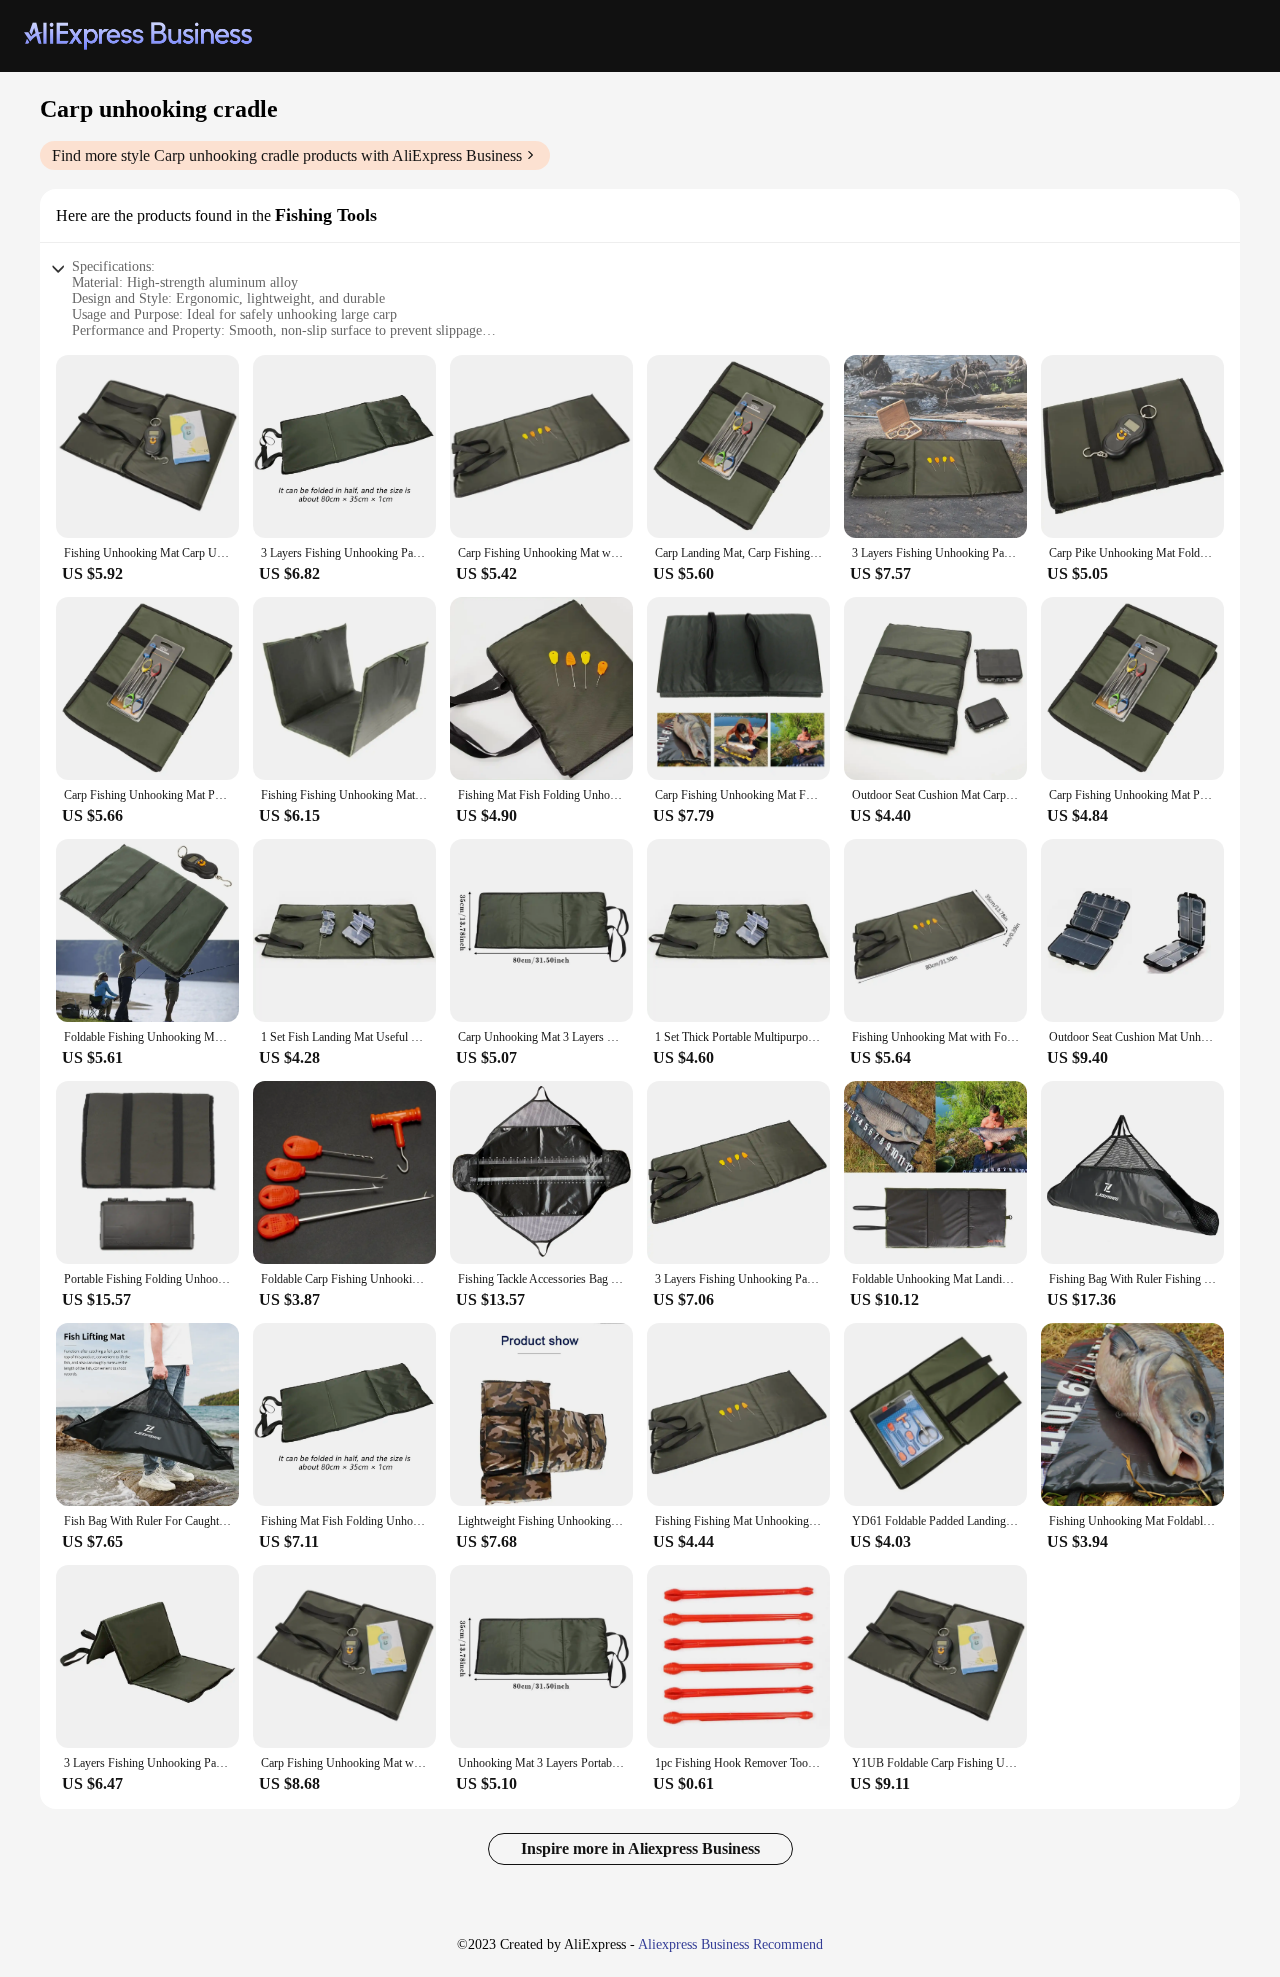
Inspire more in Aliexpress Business (640, 1848)
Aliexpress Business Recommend (730, 1944)
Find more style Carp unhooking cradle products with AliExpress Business (287, 155)
